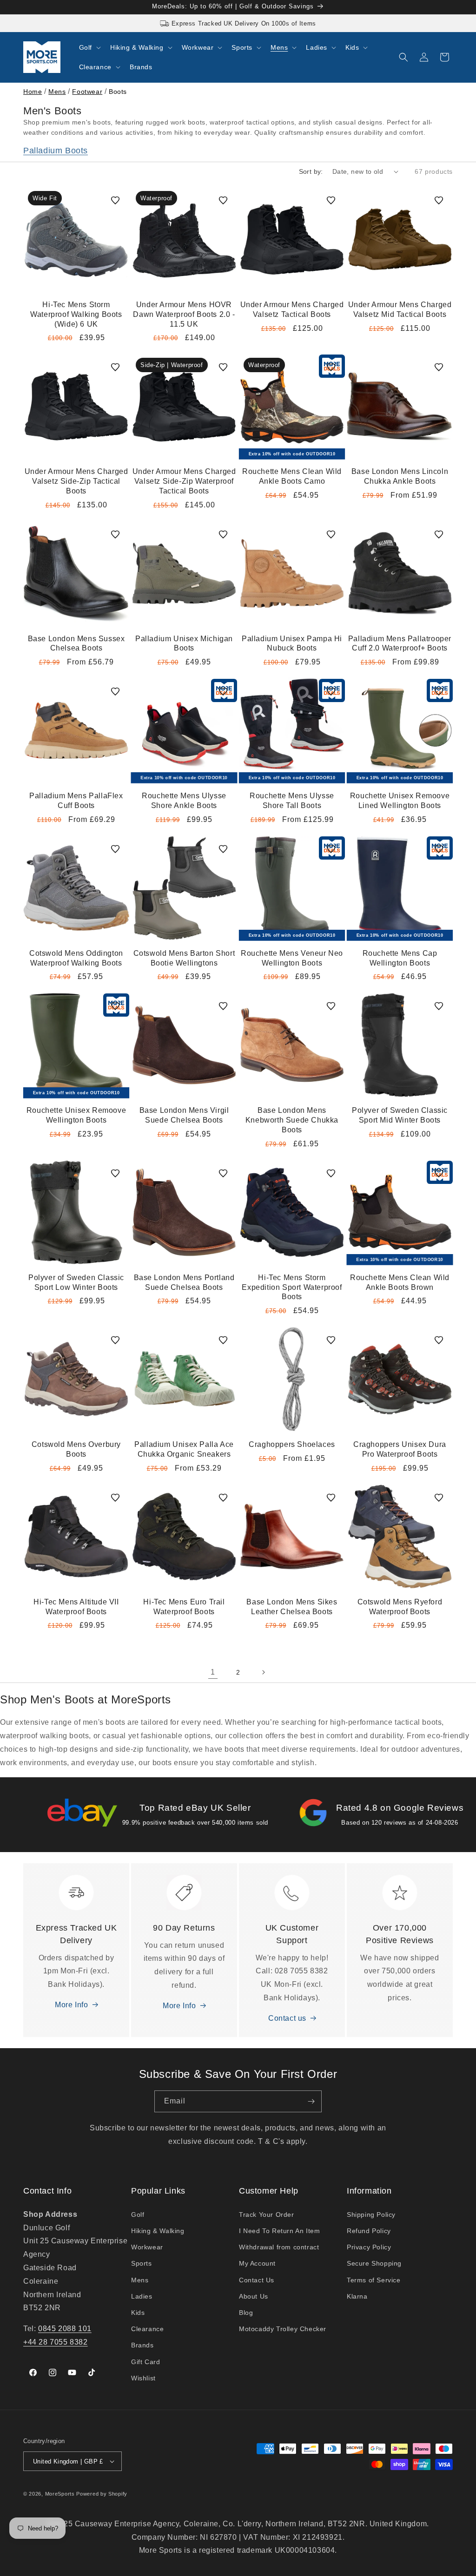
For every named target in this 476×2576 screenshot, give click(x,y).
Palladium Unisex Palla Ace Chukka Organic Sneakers (184, 1449)
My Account (257, 2263)
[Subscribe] (311, 2101)
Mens (57, 92)
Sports (142, 2263)
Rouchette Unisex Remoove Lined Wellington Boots (400, 801)
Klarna (357, 2296)
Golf (138, 2215)
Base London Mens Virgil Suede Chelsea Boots (184, 1115)
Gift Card (145, 2362)
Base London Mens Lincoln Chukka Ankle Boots (400, 476)
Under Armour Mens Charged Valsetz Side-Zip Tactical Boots (76, 481)
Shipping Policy (371, 2215)
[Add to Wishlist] (115, 200)
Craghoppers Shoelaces (292, 1444)
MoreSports (60, 2494)
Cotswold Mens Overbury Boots (76, 1449)
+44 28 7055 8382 (56, 2342)
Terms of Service (374, 2280)
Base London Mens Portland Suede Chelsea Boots (184, 1282)
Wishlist (143, 2378)
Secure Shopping (374, 2263)
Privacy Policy (369, 2247)
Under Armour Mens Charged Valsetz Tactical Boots (292, 309)
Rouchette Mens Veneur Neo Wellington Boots (292, 958)
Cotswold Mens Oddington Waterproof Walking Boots (76, 958)
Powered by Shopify (102, 2494)
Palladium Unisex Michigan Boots (184, 644)
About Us (254, 2296)
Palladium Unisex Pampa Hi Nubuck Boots (292, 644)
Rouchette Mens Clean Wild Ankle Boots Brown (400, 1282)
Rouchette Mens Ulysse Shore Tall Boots (292, 801)
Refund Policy (369, 2231)
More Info (71, 2005)
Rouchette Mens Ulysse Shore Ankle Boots (184, 801)
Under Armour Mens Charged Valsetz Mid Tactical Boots (400, 309)
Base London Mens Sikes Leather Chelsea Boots (292, 1607)
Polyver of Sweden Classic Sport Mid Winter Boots (400, 1115)
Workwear (147, 2247)
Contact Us (257, 2280)
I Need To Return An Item (279, 2231)
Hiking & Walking (158, 2231)
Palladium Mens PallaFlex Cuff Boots (76, 801)
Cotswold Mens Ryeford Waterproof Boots (400, 1607)
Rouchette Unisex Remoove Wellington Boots (76, 1115)
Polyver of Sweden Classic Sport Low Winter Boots (76, 1282)
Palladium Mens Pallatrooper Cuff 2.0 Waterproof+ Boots (400, 644)
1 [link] (213, 1672)
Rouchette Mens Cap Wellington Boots (400, 958)
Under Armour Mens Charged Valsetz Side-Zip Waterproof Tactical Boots (184, 481)
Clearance (147, 2329)
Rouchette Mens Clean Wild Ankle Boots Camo (292, 476)
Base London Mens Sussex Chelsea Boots (76, 644)
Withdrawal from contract (279, 2247)
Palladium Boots (56, 151)
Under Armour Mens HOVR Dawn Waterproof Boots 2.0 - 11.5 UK (184, 314)
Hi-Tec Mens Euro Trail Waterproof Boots (184, 1607)
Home (33, 92)
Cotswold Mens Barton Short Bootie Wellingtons (184, 958)
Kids (138, 2313)
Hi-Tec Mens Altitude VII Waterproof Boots (76, 1607)
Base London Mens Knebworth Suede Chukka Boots (292, 1120)
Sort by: (311, 171)
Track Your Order (267, 2215)
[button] (89, 47)
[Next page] (263, 1672)
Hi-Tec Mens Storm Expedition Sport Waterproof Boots (292, 1287)
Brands (142, 2345)
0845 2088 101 (65, 2329)
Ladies (142, 2296)
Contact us (287, 2018)
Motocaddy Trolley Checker (283, 2329)
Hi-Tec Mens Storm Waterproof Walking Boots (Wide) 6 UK (76, 314)
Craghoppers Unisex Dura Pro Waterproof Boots (400, 1449)
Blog (246, 2313)
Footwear (87, 92)
